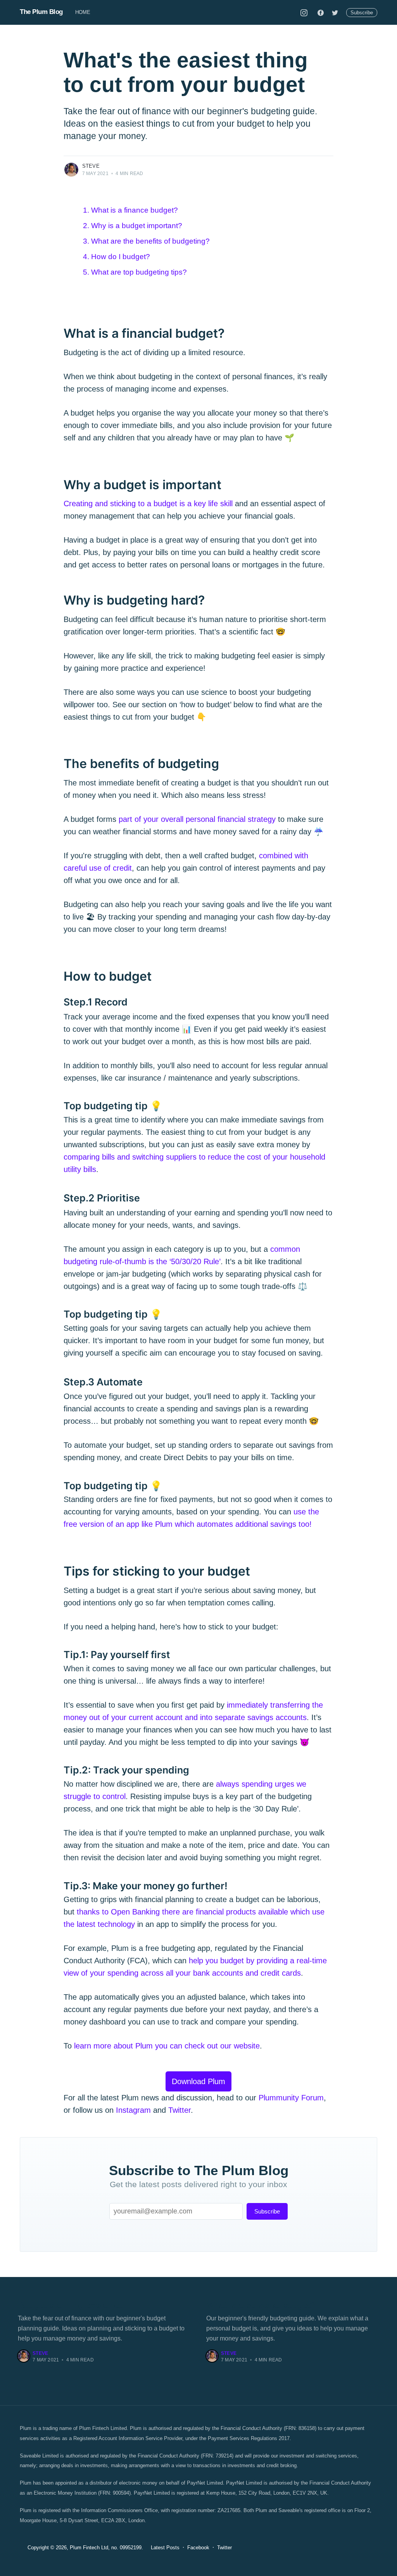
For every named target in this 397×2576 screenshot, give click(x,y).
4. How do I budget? (117, 257)
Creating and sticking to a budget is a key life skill (148, 504)
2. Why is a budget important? (133, 226)
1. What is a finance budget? (130, 210)
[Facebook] (321, 12)
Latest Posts (165, 2548)
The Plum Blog (41, 12)
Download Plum (198, 2081)
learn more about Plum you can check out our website (167, 2046)
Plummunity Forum (291, 2098)
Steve (91, 166)
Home (83, 12)
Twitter (180, 2110)
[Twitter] (335, 12)
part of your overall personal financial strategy (197, 819)
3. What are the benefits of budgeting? (146, 241)
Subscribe (362, 13)
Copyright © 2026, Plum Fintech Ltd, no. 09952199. (85, 2548)
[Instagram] (304, 12)
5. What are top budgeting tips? (135, 272)
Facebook (198, 2548)
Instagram (133, 2110)
